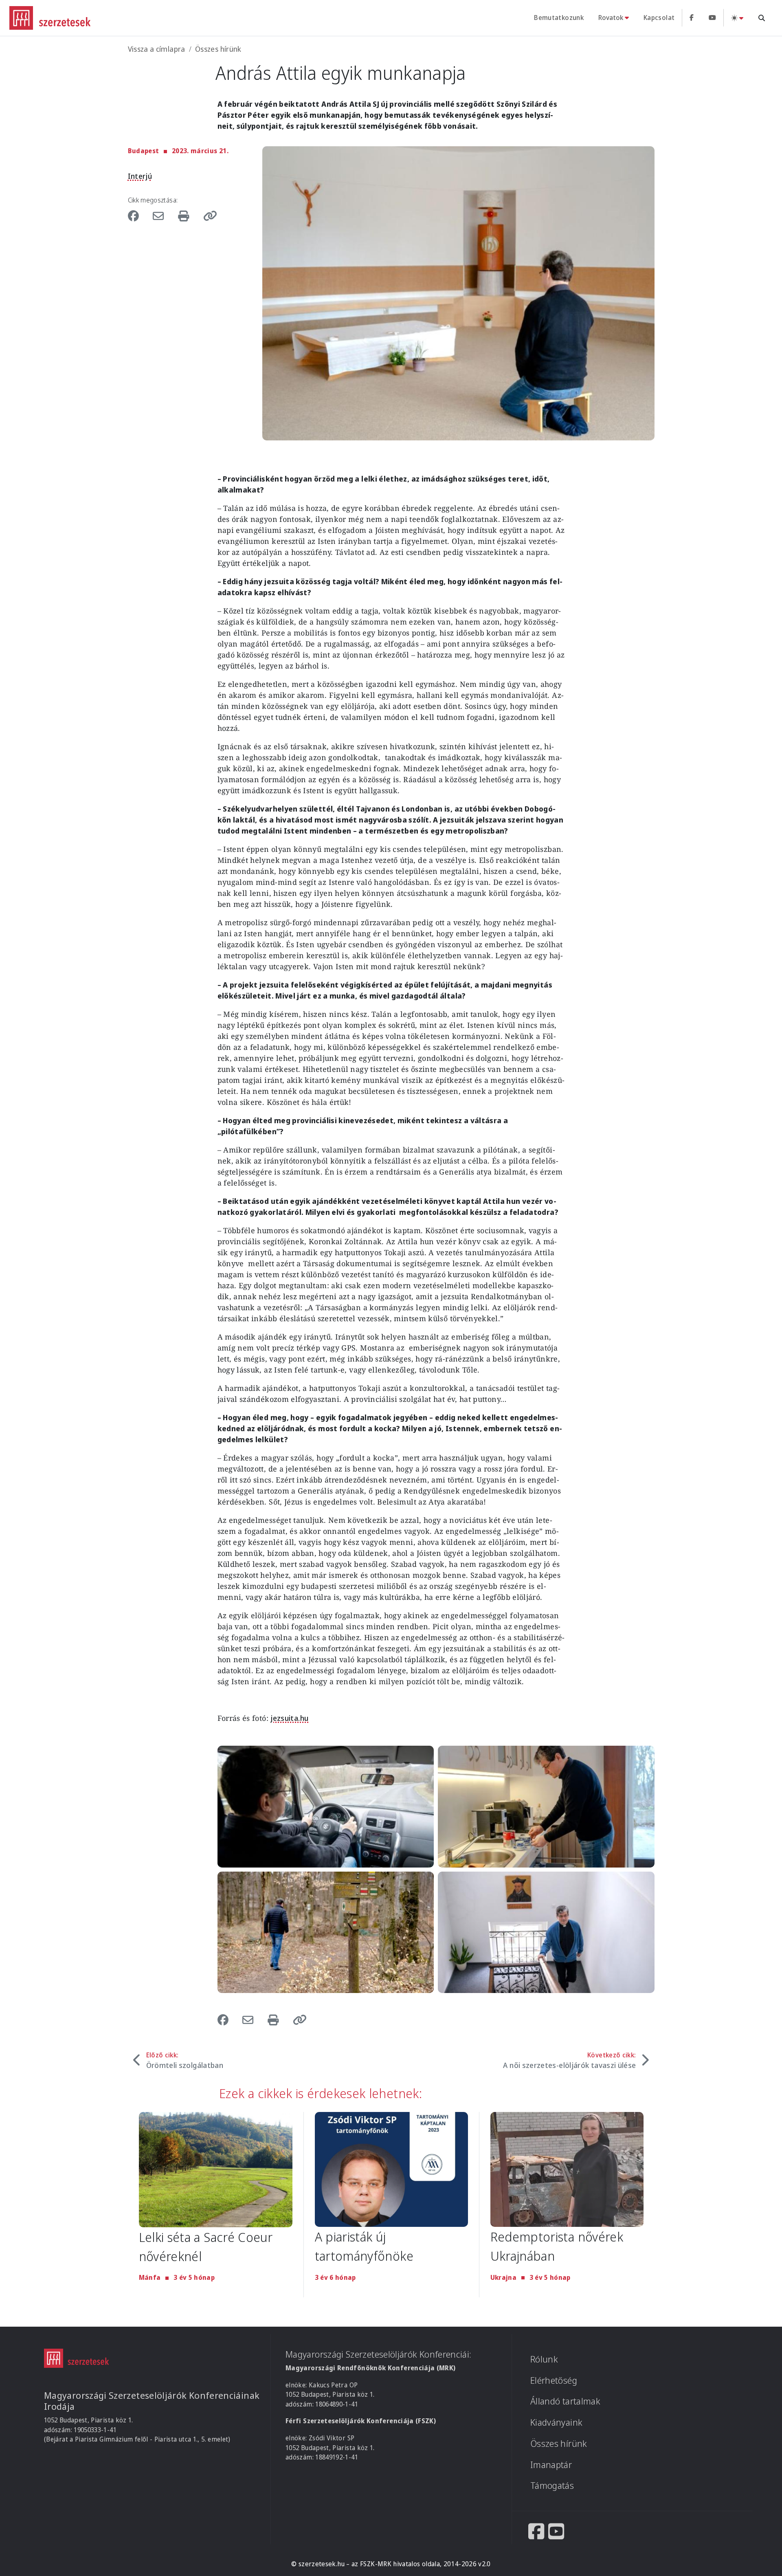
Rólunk (544, 2359)
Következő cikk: (569, 2060)
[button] (207, 216)
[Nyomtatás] (185, 216)
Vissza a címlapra (157, 49)
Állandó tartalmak (565, 2401)
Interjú (140, 176)
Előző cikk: (185, 2060)
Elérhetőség (554, 2380)
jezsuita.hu (289, 1718)
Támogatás (552, 2485)
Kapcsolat (659, 18)
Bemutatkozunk (559, 18)
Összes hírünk (218, 49)
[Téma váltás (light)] (737, 18)
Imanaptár (551, 2465)
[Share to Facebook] (138, 216)
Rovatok (611, 18)
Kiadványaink (556, 2422)
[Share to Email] (160, 216)
